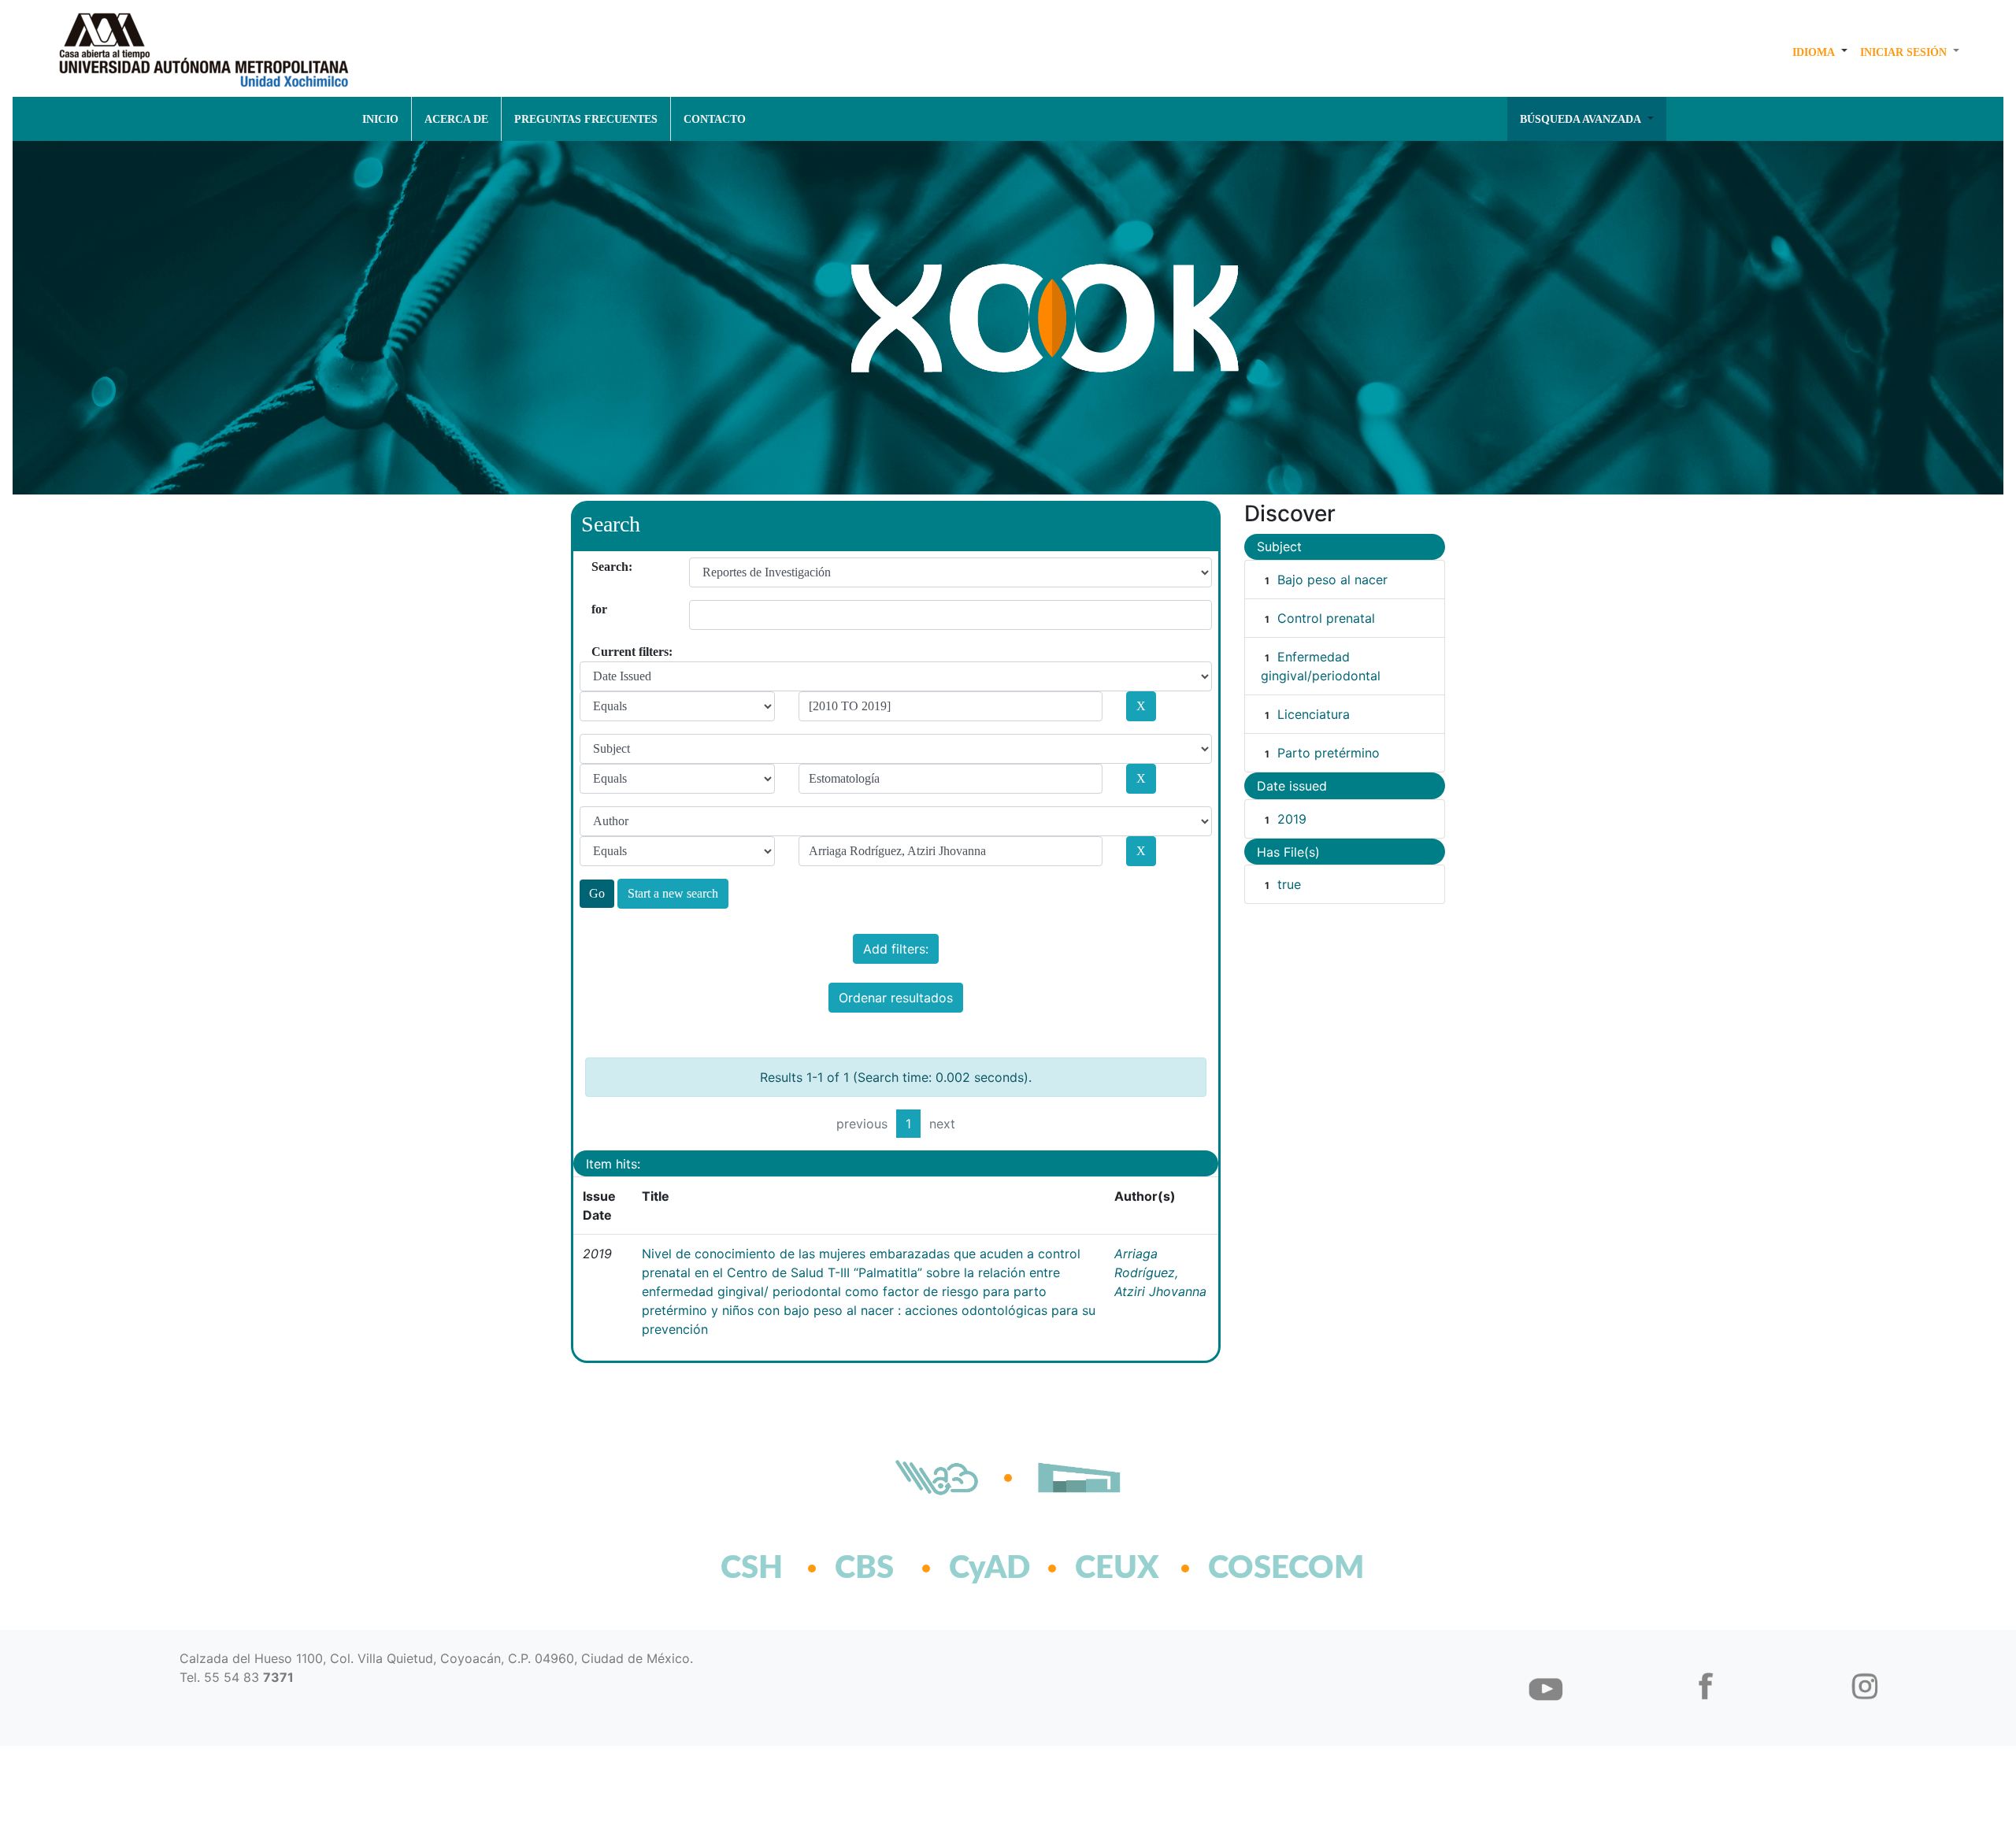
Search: (597, 567)
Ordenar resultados (896, 998)
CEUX (1117, 1569)
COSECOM (1252, 1569)
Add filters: (896, 949)
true (1289, 884)
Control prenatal (1326, 618)
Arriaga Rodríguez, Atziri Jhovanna (1160, 1272)
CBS (864, 1569)
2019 (1292, 819)
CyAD (989, 1569)
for (597, 609)
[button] (1820, 52)
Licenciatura (1314, 714)
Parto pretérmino (1329, 753)
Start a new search (673, 893)
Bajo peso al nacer (1332, 580)
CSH (752, 1569)
